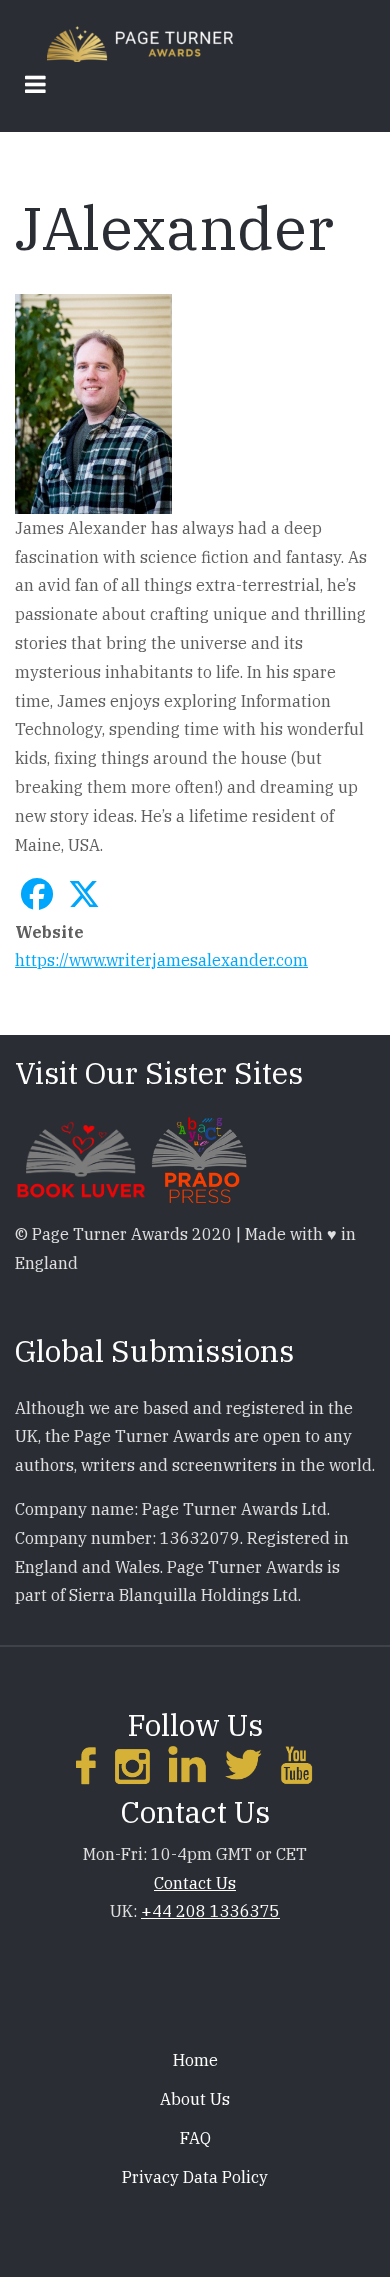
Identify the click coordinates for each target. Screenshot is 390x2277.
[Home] (140, 42)
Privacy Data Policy (195, 2177)
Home (195, 2060)
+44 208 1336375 (210, 1911)
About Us (195, 2099)
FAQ (195, 2138)
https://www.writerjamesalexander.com (161, 960)
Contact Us (195, 1883)
